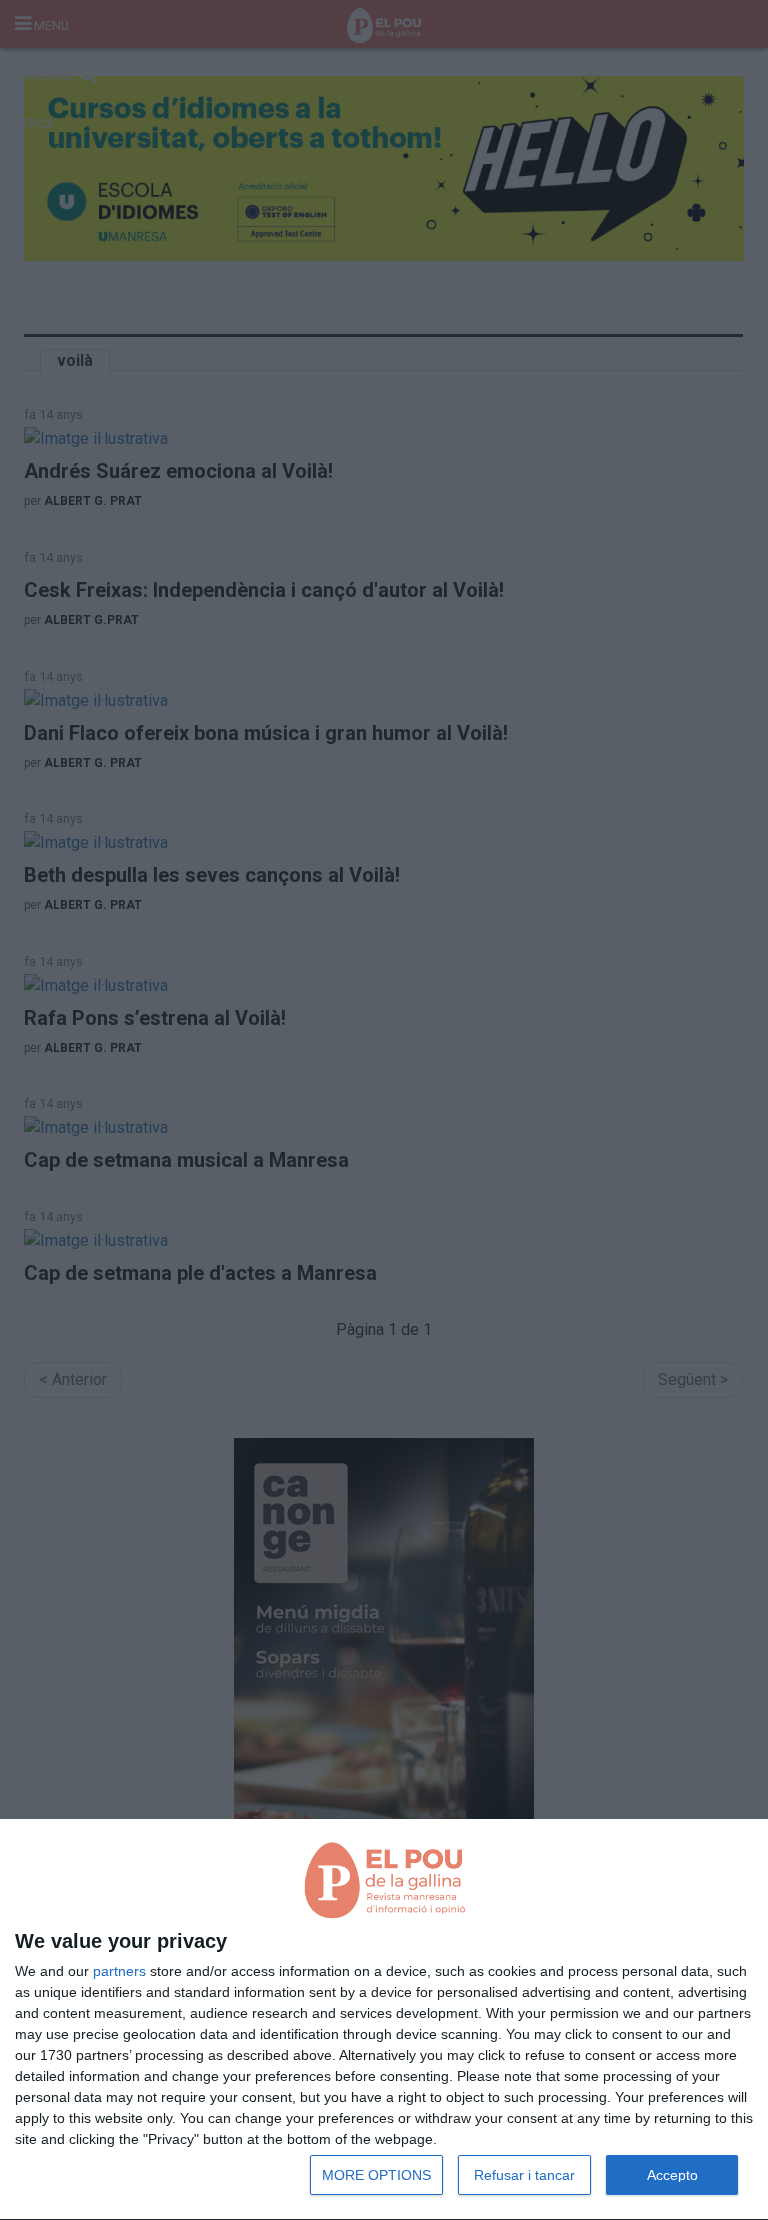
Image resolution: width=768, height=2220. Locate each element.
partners (119, 1971)
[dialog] (384, 2020)
